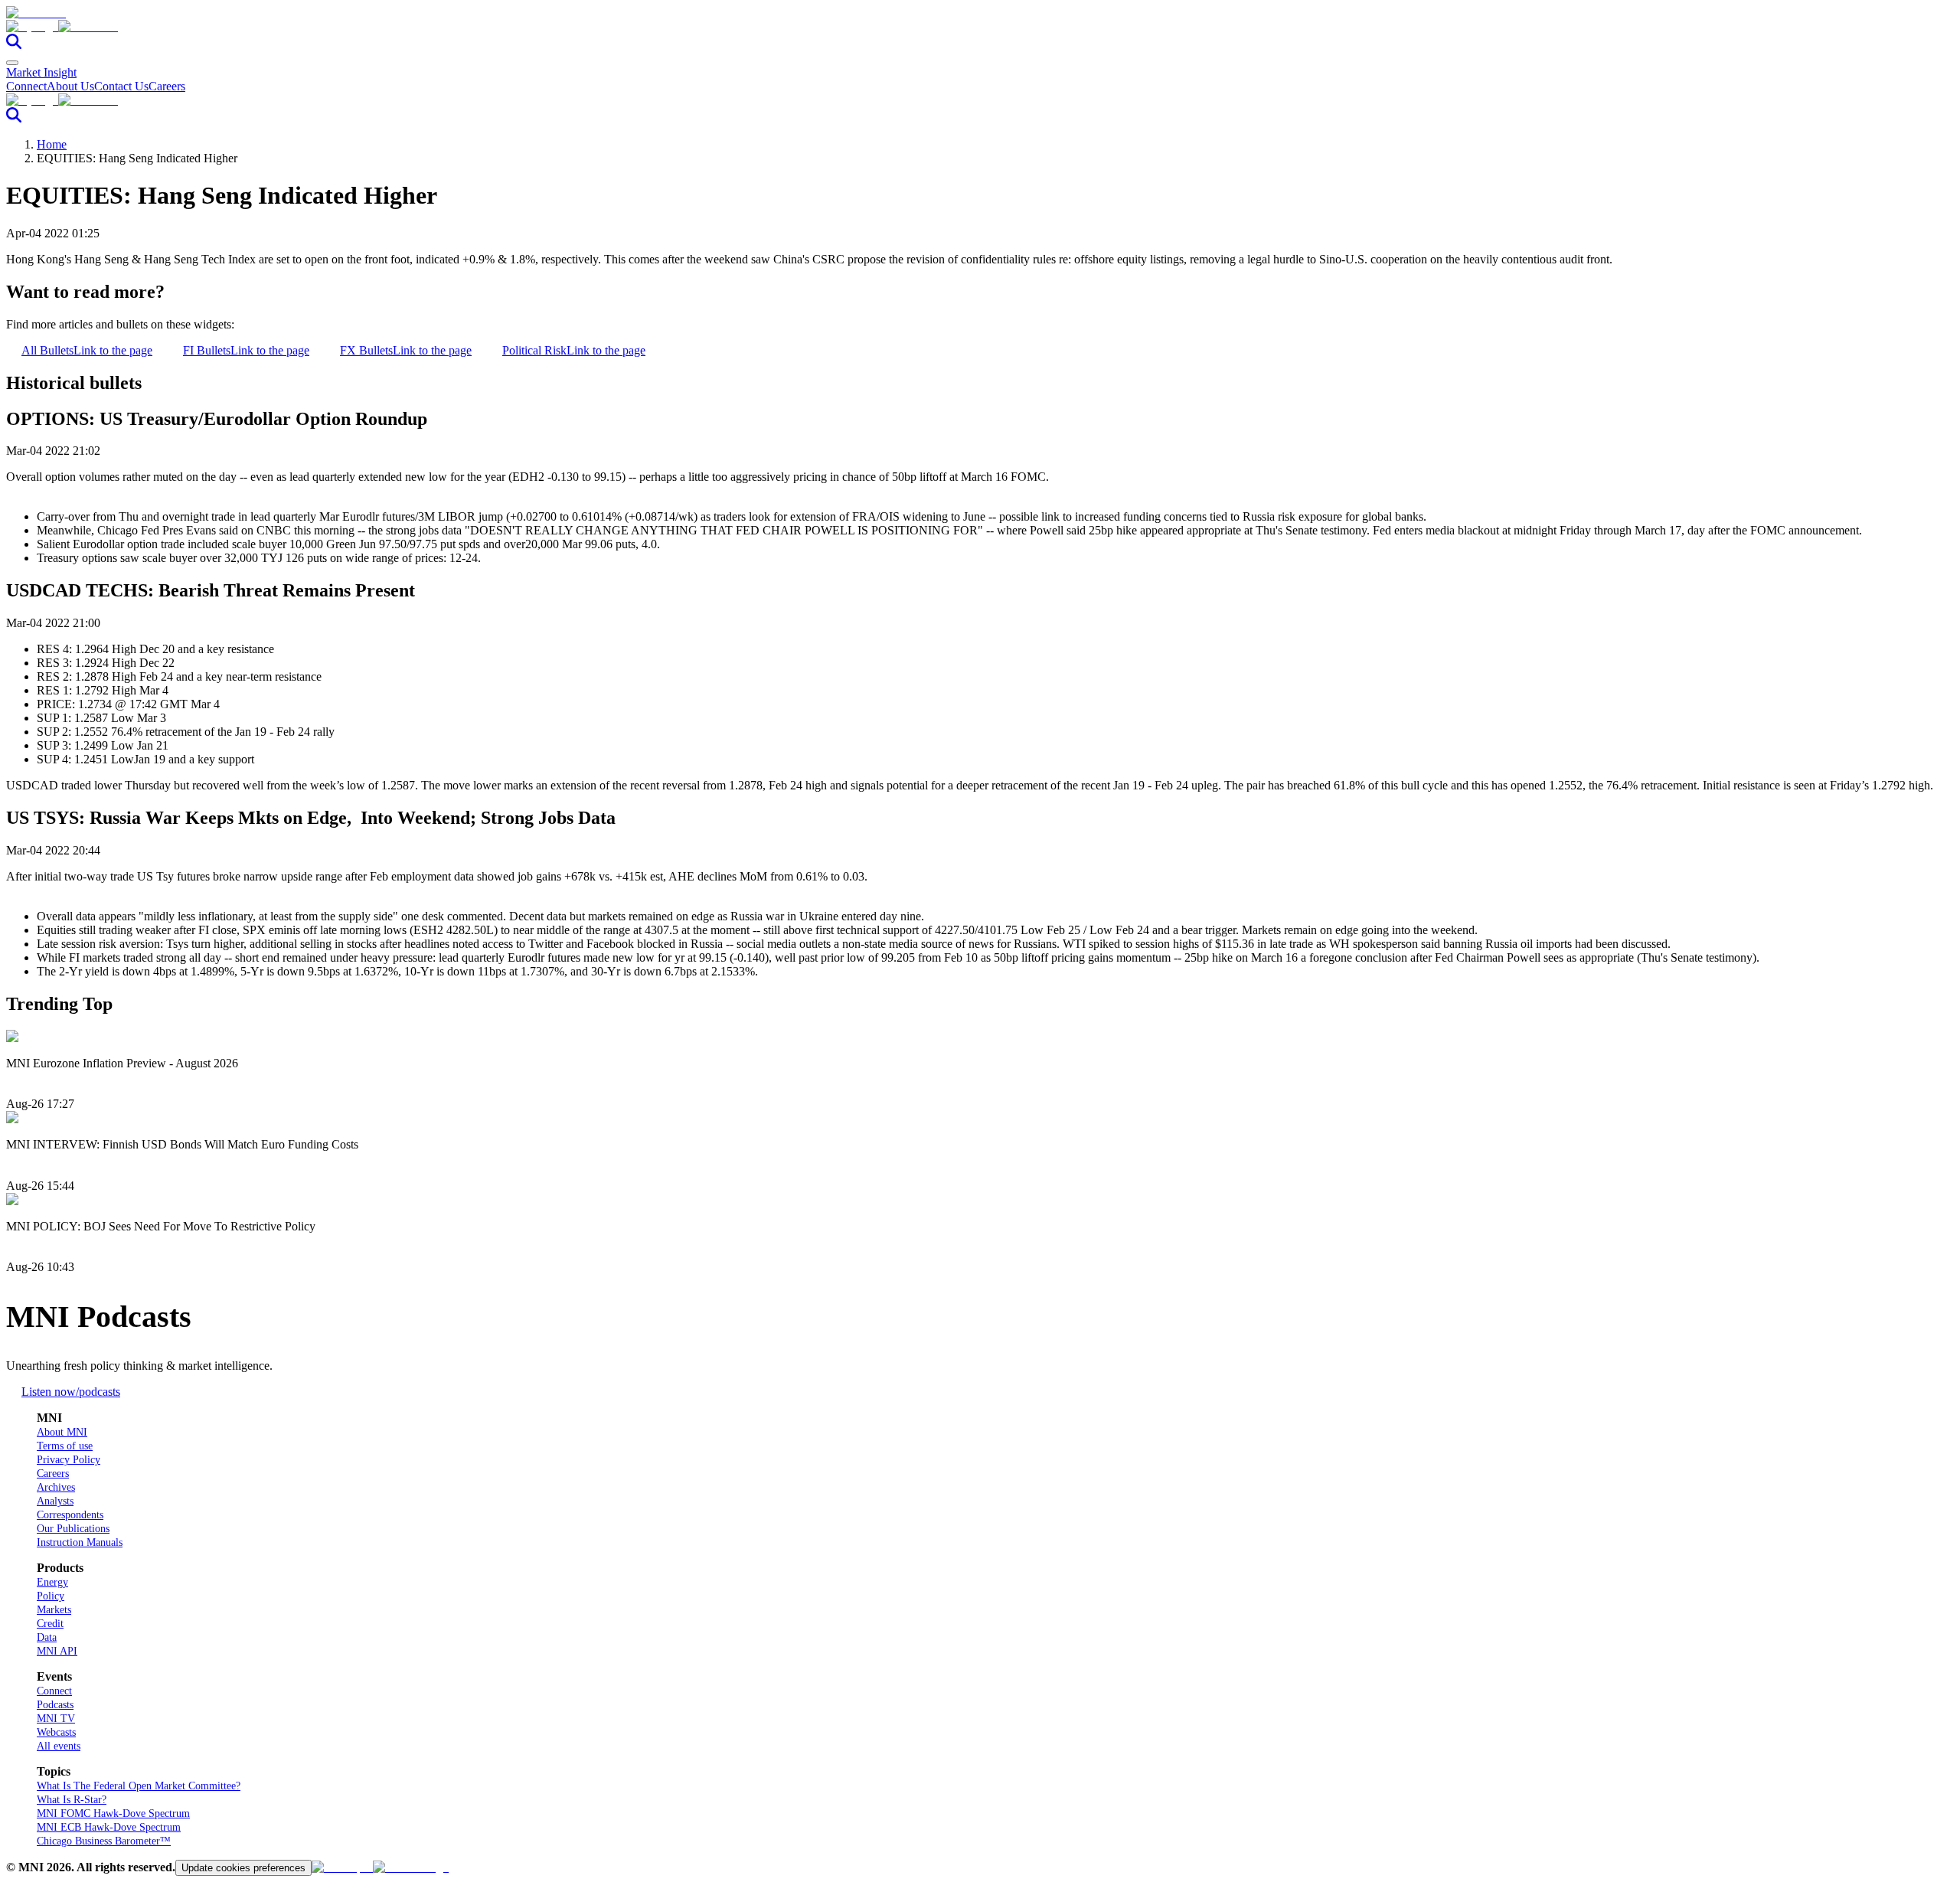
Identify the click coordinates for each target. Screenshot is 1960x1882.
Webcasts (56, 1732)
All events (59, 1746)
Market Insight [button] (41, 72)
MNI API (57, 1651)
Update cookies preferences (243, 1868)
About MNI (62, 1432)
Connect (26, 86)
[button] (980, 27)
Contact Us (121, 86)
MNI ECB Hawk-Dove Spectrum (109, 1827)
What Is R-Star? (72, 1800)
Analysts (55, 1501)
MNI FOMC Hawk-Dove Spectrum (113, 1813)
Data (47, 1637)
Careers (167, 86)
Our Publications (73, 1529)
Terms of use (65, 1446)
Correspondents (70, 1515)
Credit (50, 1624)
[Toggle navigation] (12, 63)
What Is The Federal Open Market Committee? (139, 1786)
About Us (70, 86)
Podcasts (55, 1705)
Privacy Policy (69, 1460)
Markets (54, 1610)
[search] (14, 45)
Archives (56, 1487)
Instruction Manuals (80, 1542)
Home (52, 144)
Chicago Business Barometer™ (104, 1841)
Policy (51, 1596)
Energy (52, 1582)
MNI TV (56, 1719)
